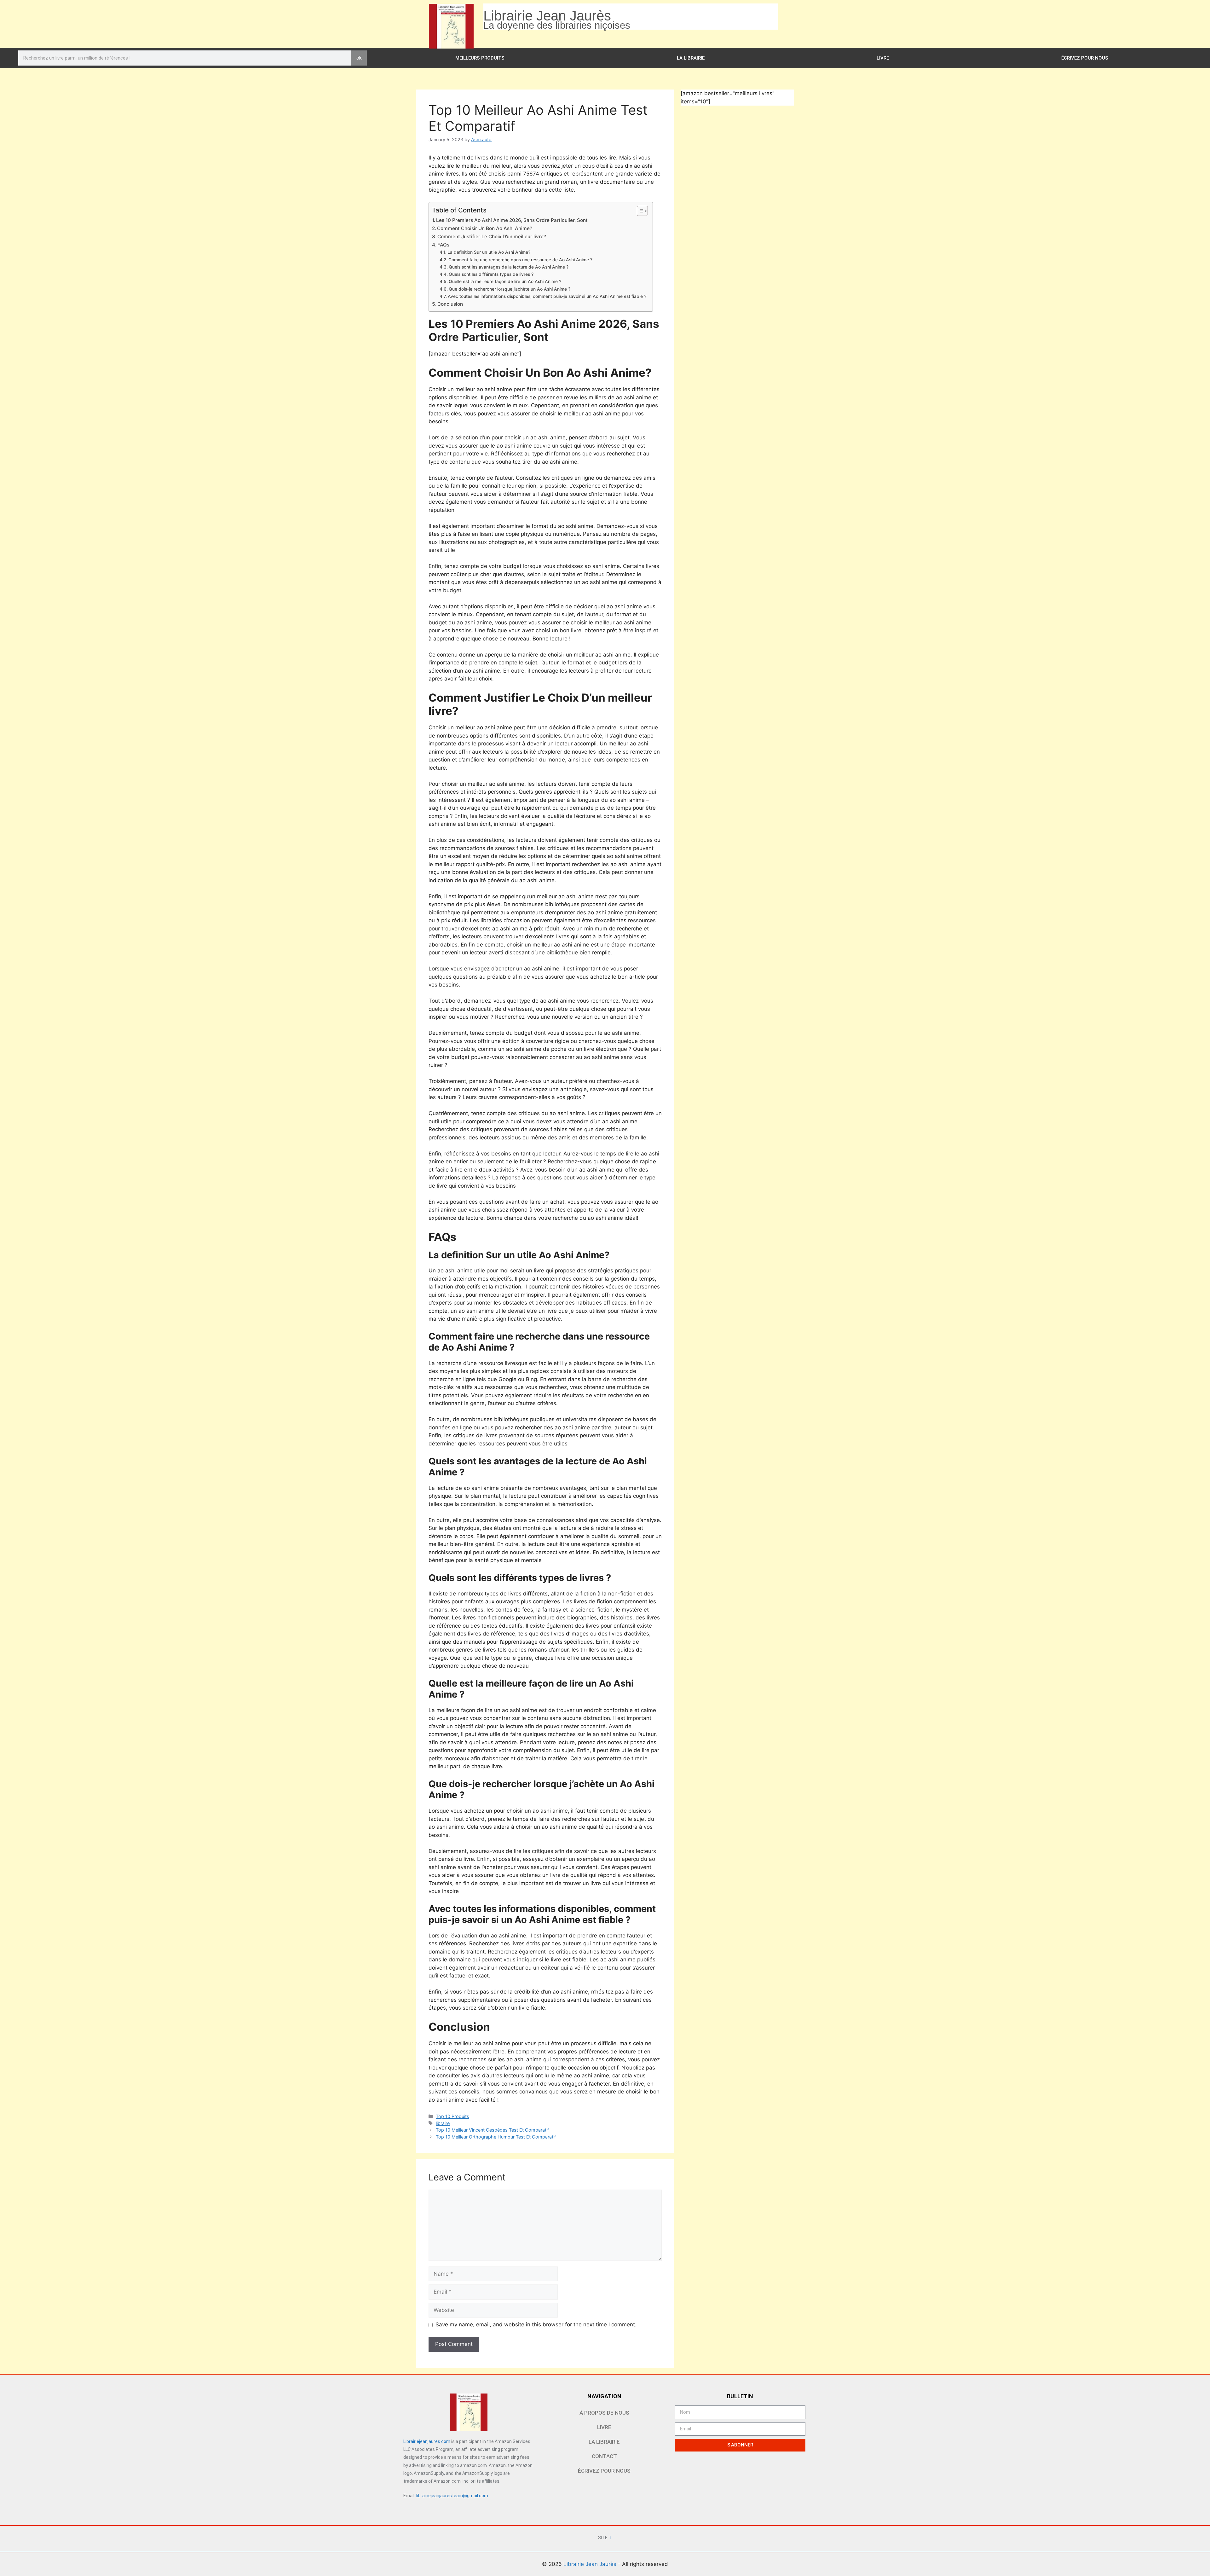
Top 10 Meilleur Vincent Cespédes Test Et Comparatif (492, 2130)
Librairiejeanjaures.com (427, 2441)
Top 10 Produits (452, 2116)
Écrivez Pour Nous (1085, 58)
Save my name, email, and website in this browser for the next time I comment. (536, 2324)
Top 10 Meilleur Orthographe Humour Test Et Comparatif (496, 2137)
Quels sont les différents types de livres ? (491, 274)
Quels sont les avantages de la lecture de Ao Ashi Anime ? (509, 267)
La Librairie (691, 58)
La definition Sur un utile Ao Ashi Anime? (489, 252)
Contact (604, 2456)
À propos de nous (604, 2413)
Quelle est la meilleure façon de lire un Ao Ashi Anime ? (505, 281)
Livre (883, 58)
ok (359, 58)
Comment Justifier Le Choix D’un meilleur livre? (492, 237)
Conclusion (450, 304)
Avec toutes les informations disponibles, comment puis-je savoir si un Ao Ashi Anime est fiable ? (547, 296)
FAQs (443, 245)
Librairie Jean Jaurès (591, 2564)
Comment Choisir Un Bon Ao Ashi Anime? (485, 228)
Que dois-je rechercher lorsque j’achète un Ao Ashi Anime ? (510, 289)
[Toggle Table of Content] (639, 211)
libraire (443, 2123)
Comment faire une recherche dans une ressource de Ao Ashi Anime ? (520, 260)
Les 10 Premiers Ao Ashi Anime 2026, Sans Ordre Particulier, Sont (512, 220)
